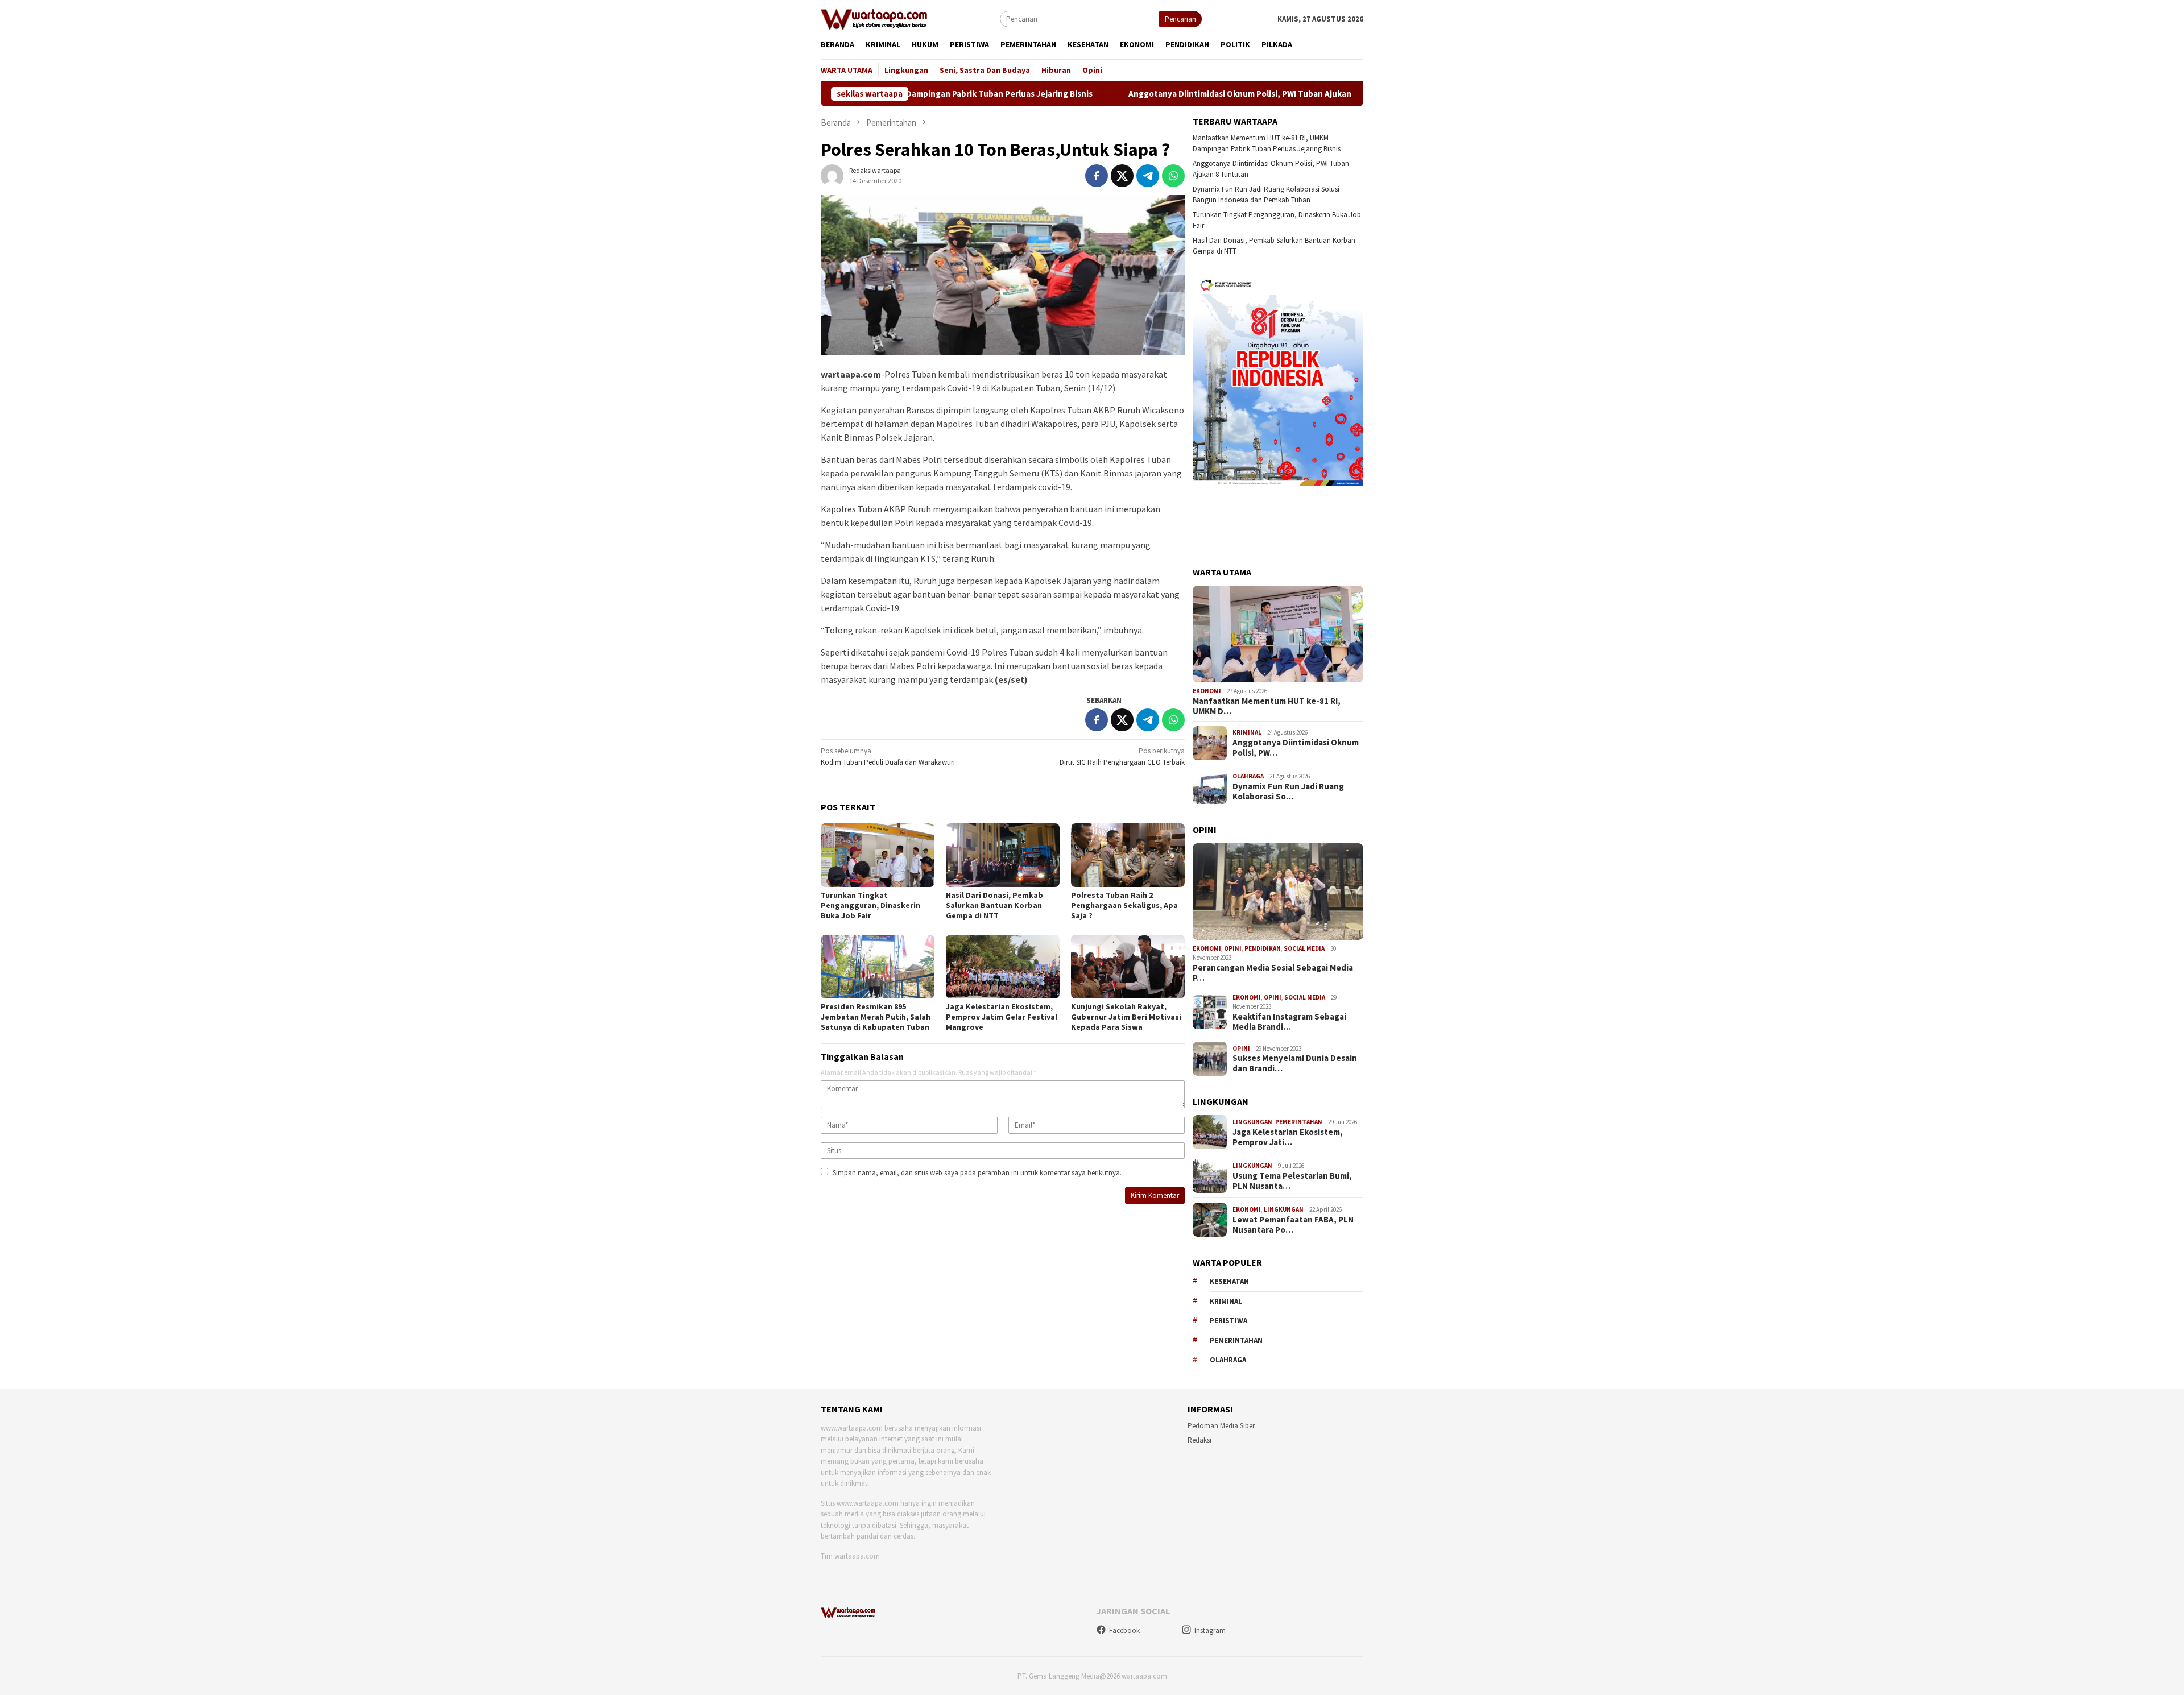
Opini (1233, 948)
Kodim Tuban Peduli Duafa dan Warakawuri (888, 757)
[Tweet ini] (1122, 176)
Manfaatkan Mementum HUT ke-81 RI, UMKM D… (1267, 706)
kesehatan (1229, 1281)
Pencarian (1180, 19)
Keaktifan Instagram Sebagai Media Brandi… (1289, 1022)
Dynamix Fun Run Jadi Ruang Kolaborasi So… (1288, 791)
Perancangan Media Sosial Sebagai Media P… (1273, 973)
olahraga (1228, 1360)
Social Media (1304, 948)
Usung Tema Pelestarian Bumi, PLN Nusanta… (1292, 1181)
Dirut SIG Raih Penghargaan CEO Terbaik (1122, 757)
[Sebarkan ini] (1097, 176)
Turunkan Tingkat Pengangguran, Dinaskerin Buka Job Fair (870, 905)
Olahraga (1248, 776)
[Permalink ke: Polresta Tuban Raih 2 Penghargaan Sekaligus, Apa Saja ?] (1128, 855)
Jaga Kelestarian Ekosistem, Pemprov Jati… (1288, 1137)
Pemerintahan (1299, 1122)
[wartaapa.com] (874, 18)
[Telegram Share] (1148, 176)
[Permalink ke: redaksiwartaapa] (832, 175)
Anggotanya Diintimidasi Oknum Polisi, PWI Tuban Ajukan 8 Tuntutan (1157, 94)
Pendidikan (1263, 948)
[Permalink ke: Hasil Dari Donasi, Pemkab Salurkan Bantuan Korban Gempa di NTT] (1003, 855)
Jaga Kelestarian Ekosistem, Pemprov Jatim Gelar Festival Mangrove (1002, 1017)
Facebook (1124, 1630)
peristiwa (1228, 1321)
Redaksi (1199, 1440)
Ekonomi (1207, 691)
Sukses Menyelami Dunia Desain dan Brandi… (1295, 1063)
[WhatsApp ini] (1173, 176)
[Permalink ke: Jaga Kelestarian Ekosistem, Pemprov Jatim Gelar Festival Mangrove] (1003, 967)
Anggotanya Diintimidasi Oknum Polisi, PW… (1296, 748)
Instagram (1210, 1630)
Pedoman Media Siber (1221, 1426)
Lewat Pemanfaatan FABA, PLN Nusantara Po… (1293, 1225)
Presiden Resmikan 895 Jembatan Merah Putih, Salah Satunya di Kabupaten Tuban (876, 1017)
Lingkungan (1252, 1122)
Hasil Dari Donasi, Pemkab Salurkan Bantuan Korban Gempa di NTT (994, 905)
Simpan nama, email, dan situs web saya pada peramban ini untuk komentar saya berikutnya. (977, 1173)
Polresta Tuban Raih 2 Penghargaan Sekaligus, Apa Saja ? (1124, 905)
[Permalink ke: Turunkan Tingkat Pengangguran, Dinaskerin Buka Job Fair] (878, 855)
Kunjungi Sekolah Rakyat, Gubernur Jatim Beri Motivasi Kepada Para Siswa (1126, 1017)
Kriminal (1247, 732)
